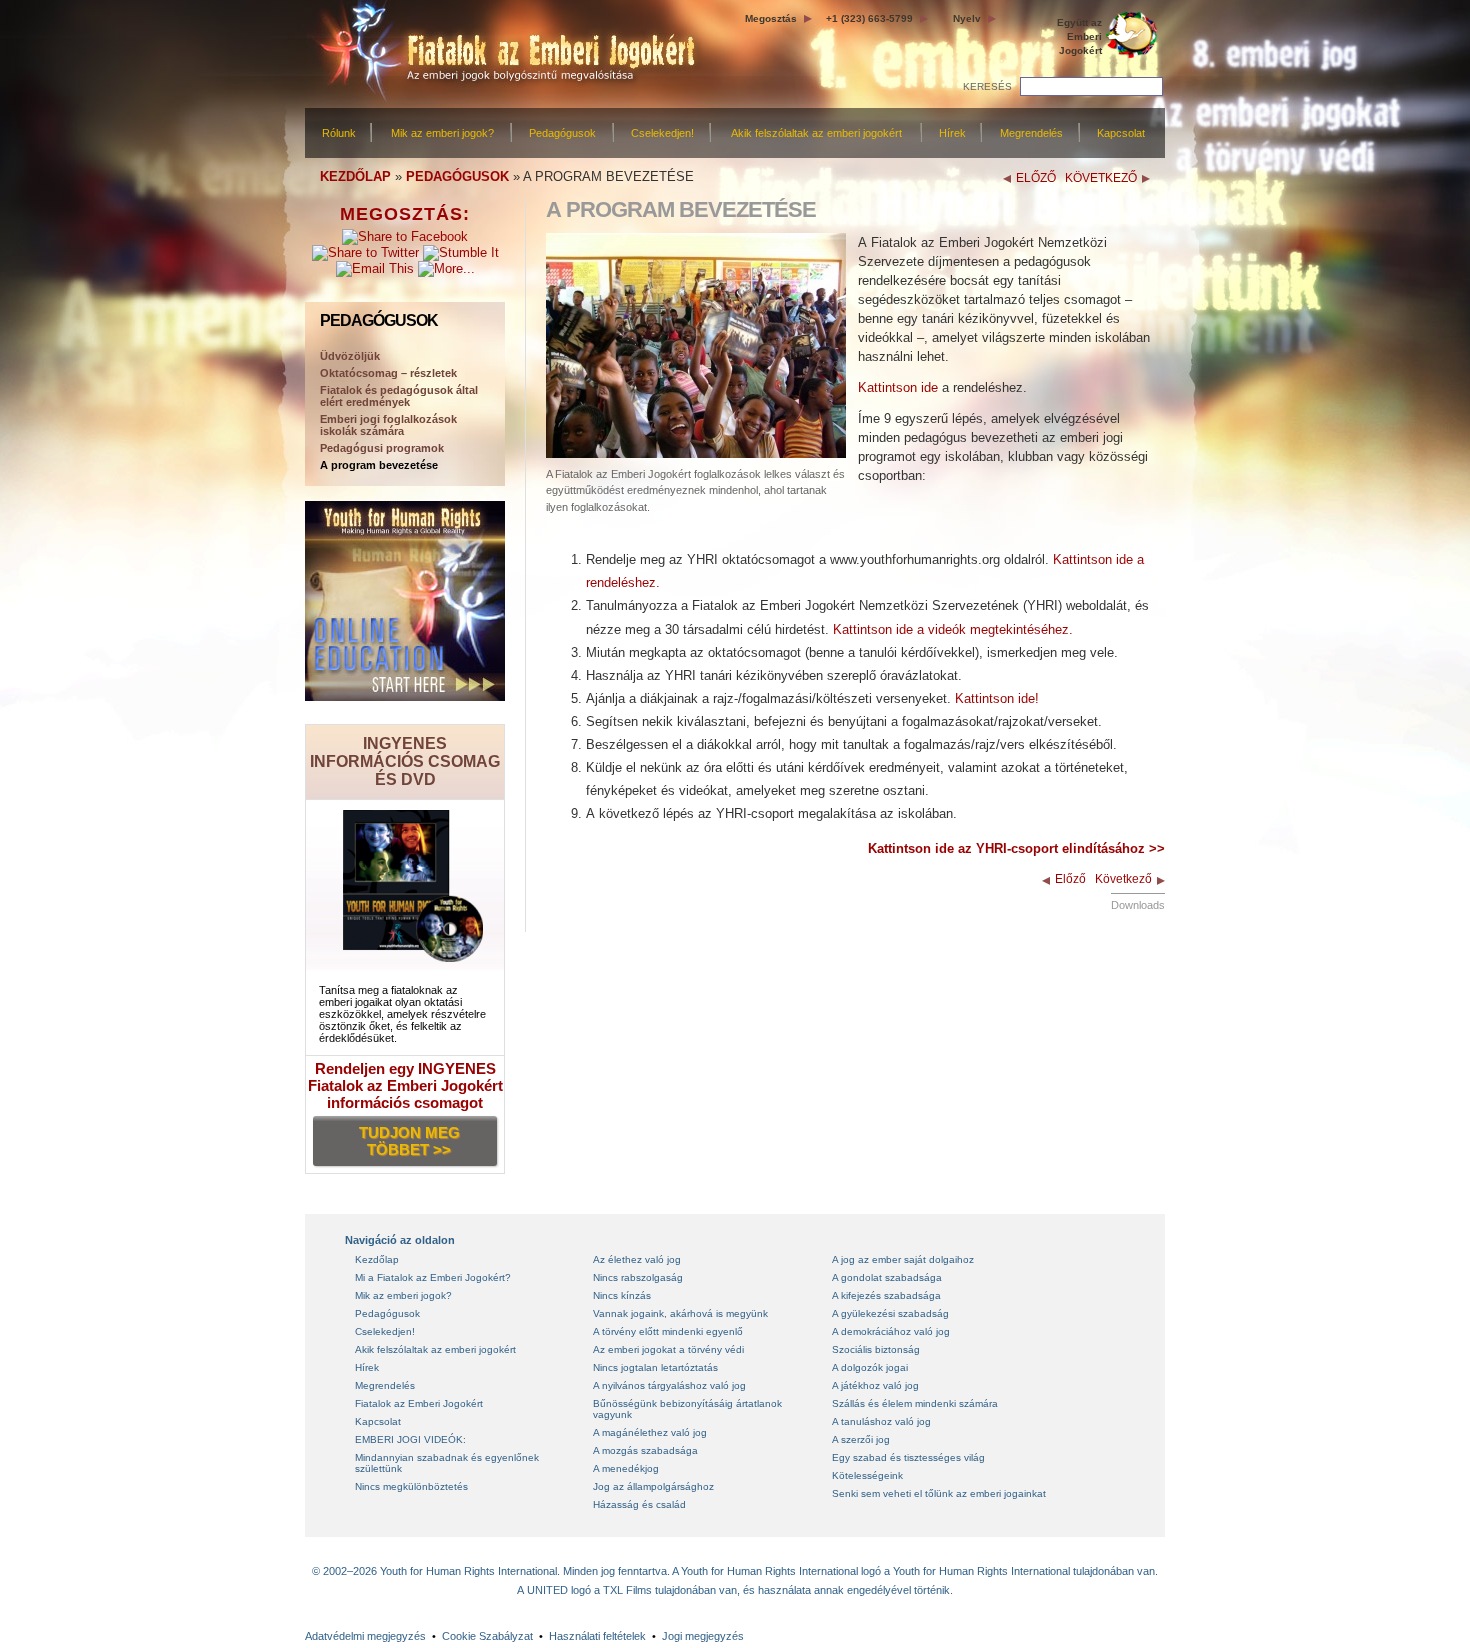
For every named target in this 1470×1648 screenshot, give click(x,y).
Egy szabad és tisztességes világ (908, 1457)
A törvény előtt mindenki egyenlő (668, 1331)
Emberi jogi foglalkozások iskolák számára (388, 425)
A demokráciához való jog (891, 1331)
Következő (1123, 879)
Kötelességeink (867, 1475)
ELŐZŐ (1036, 178)
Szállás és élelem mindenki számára (915, 1403)
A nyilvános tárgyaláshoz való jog (669, 1385)
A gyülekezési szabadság (890, 1313)
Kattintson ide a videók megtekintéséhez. (953, 629)
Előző (1070, 879)
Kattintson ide (898, 387)
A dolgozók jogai (870, 1367)
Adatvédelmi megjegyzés (365, 1636)
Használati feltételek (597, 1636)
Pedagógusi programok (382, 448)
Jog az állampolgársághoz (653, 1486)
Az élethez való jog (637, 1259)
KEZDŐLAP (355, 176)
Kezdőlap (377, 1259)
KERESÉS (987, 86)
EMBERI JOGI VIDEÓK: (410, 1439)
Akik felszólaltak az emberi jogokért (816, 133)
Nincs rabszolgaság (638, 1277)
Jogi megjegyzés (703, 1636)
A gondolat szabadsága (887, 1277)
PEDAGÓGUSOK (457, 176)
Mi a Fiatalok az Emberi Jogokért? (433, 1277)
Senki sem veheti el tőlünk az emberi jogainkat (939, 1493)
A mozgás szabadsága (645, 1450)
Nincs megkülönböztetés (411, 1486)
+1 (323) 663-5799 (869, 18)
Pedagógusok (562, 133)
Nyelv (967, 18)
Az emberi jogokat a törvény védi (668, 1349)
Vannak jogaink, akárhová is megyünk (680, 1313)
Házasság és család (639, 1504)
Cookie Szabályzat (487, 1636)
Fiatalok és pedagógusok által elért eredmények (399, 396)
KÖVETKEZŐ (1101, 178)
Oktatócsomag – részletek (388, 373)
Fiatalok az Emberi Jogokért (419, 1403)
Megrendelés (1031, 133)
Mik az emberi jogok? (442, 133)
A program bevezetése (379, 465)
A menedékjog (626, 1468)
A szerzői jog (861, 1439)
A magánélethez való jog (650, 1432)
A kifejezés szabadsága (886, 1295)
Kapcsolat (1121, 133)
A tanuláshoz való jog (881, 1421)
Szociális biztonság (876, 1349)
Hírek (952, 133)
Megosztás (771, 18)
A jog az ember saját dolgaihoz (903, 1259)
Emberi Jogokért (1079, 36)
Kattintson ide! (997, 698)
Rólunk (339, 133)
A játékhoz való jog (875, 1385)
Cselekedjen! (662, 133)
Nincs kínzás (622, 1295)
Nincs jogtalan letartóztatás (655, 1367)
